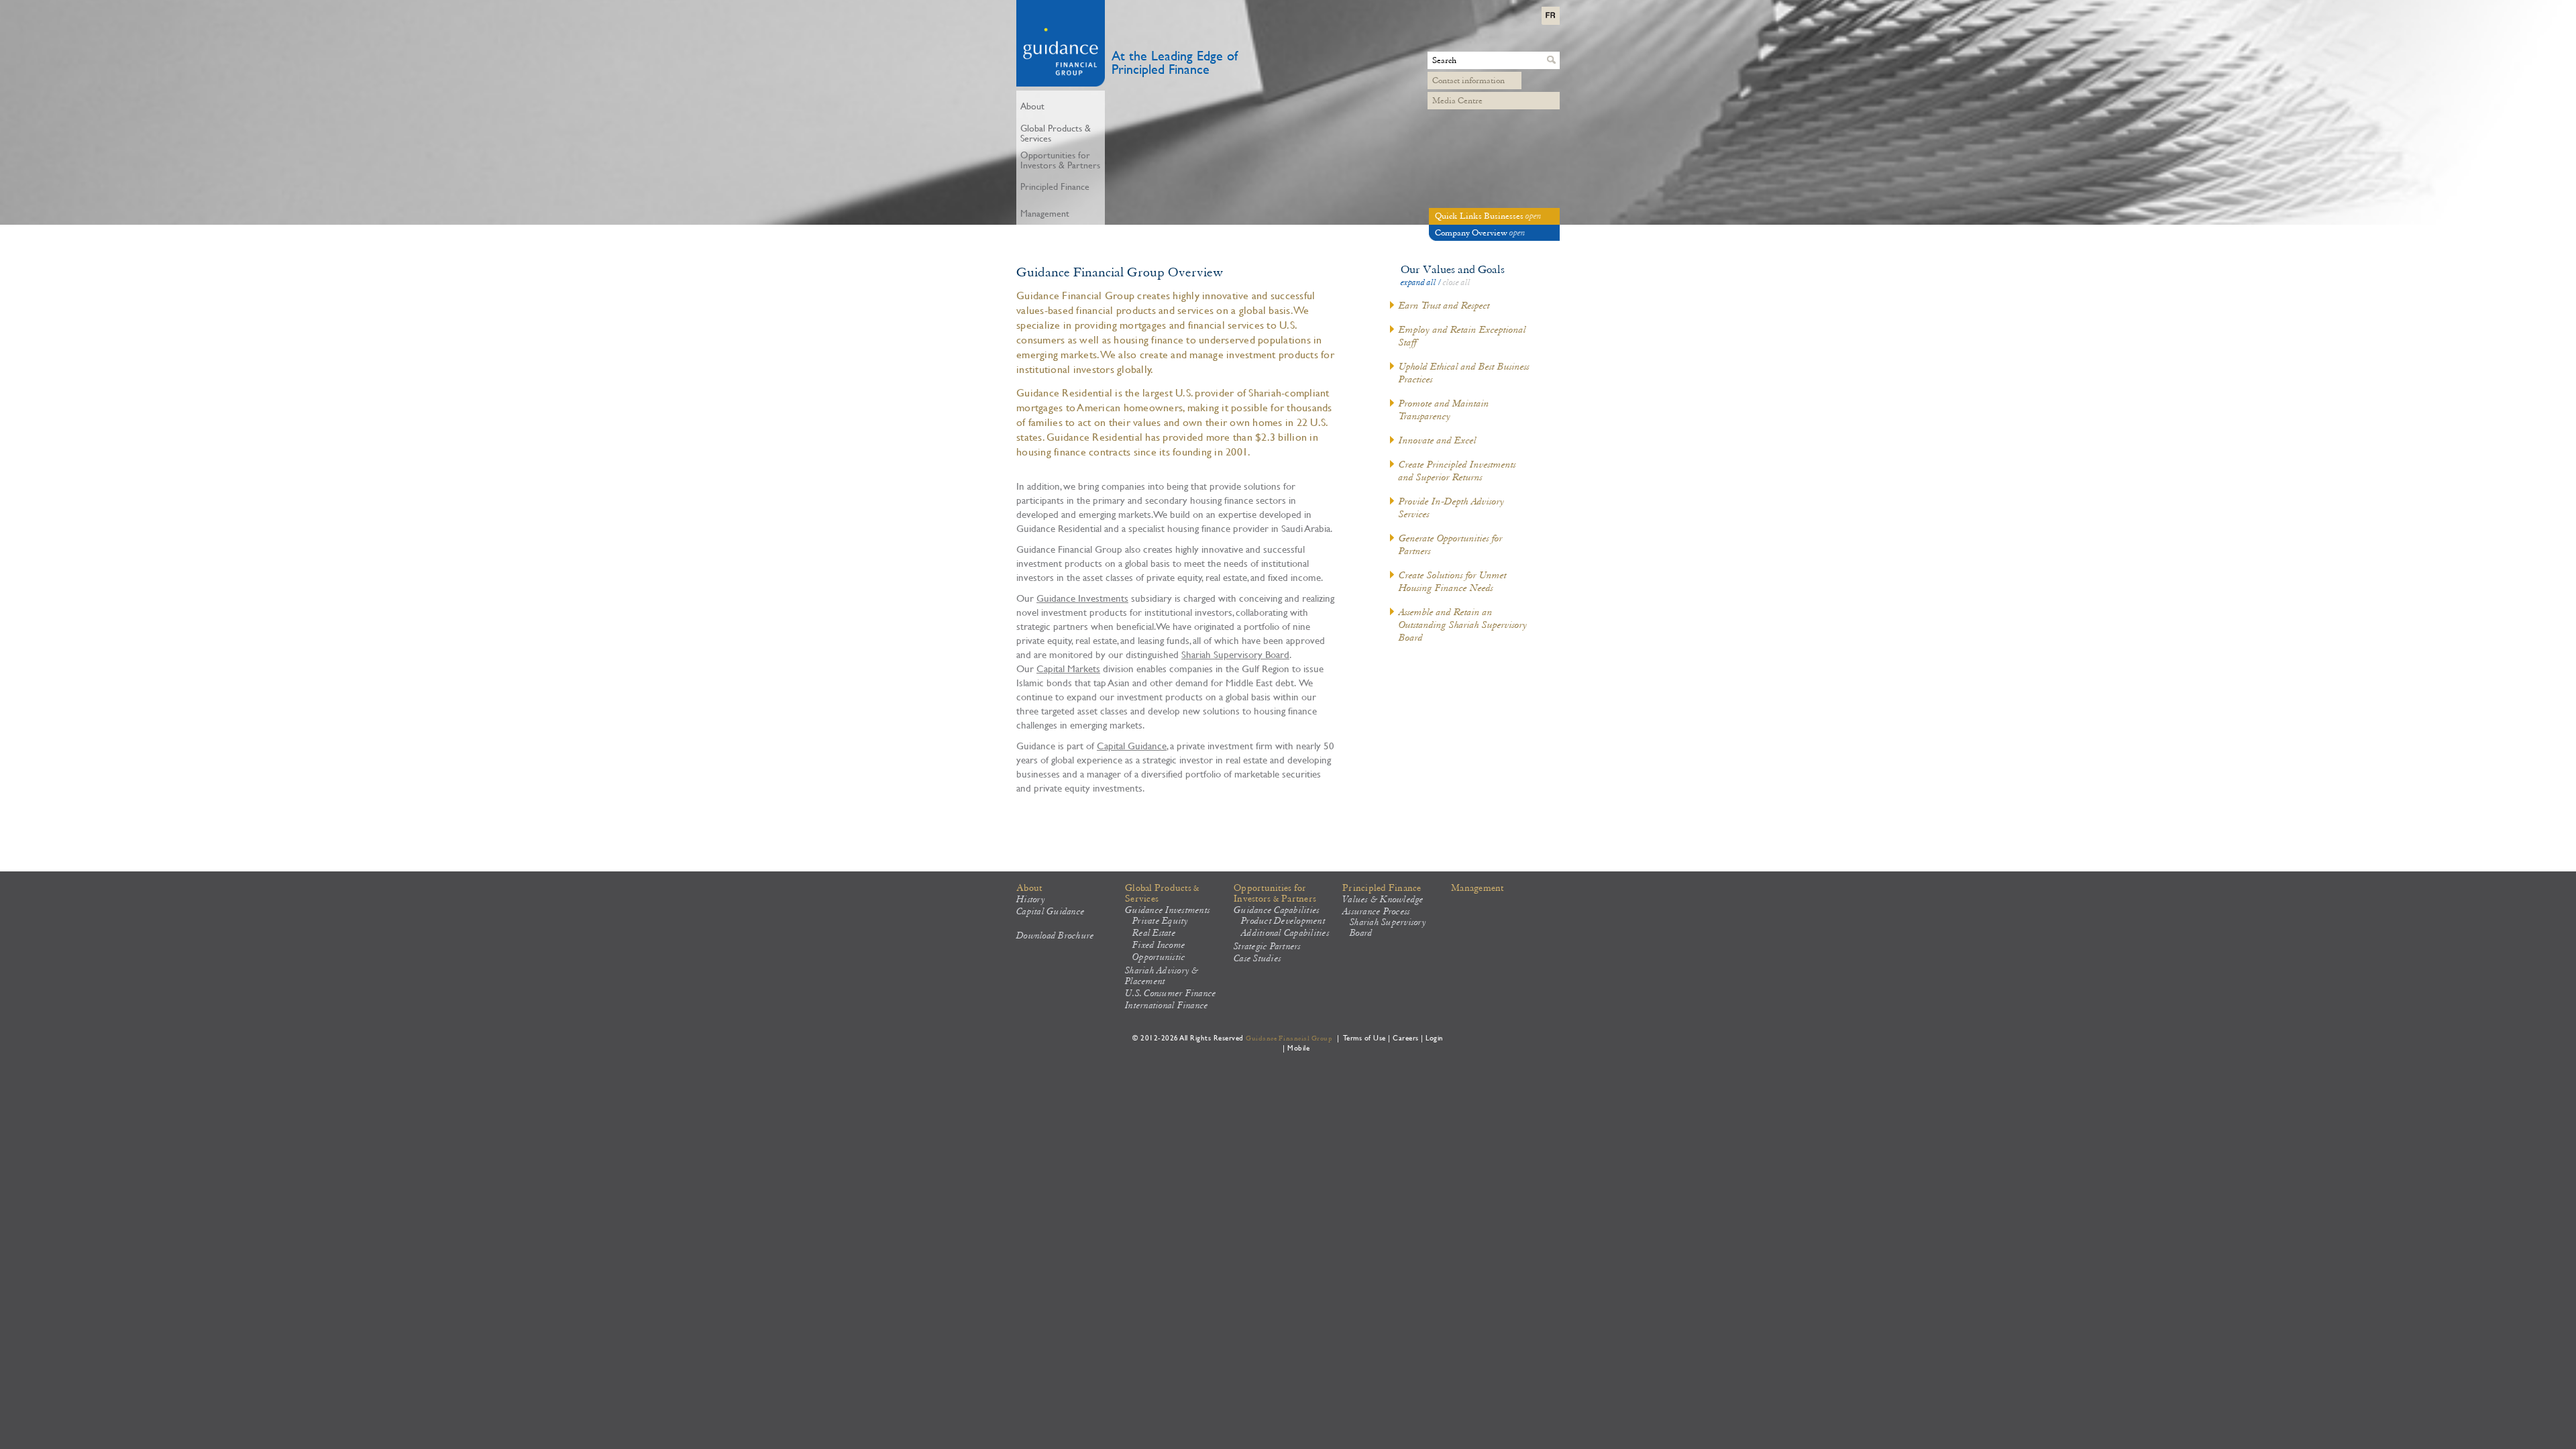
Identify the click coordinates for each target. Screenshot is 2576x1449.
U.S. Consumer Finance (1171, 994)
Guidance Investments (1082, 598)
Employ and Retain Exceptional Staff (1462, 336)
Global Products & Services (1162, 894)
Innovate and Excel (1438, 440)
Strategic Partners (1268, 947)
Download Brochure (1055, 936)
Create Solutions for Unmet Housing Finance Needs (1453, 581)
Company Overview (1480, 233)
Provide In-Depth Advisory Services (1452, 507)
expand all (1418, 282)
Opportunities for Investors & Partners (1275, 894)
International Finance (1167, 1006)
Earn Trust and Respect (1444, 305)
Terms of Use (1365, 1037)
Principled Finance (1382, 888)
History (1031, 900)
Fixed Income (1159, 945)
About (1029, 888)
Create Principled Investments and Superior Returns (1457, 471)
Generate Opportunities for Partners (1451, 544)
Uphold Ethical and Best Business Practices (1464, 373)
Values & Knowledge (1383, 900)
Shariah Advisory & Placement (1162, 976)
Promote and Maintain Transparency (1444, 410)
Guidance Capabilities (1277, 910)
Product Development (1283, 921)
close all (1457, 282)
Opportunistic (1159, 957)
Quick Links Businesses (1488, 216)
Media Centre (1457, 101)
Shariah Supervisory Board (1235, 654)
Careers (1406, 1037)
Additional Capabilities (1285, 933)
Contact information (1468, 80)
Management (1478, 888)
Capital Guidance (1132, 745)
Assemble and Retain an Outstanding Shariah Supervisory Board (1463, 625)
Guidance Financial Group (1289, 1038)
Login (1435, 1037)
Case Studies (1257, 959)
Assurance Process (1376, 912)
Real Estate (1154, 933)
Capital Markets (1068, 668)
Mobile (1298, 1048)
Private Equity (1161, 921)
